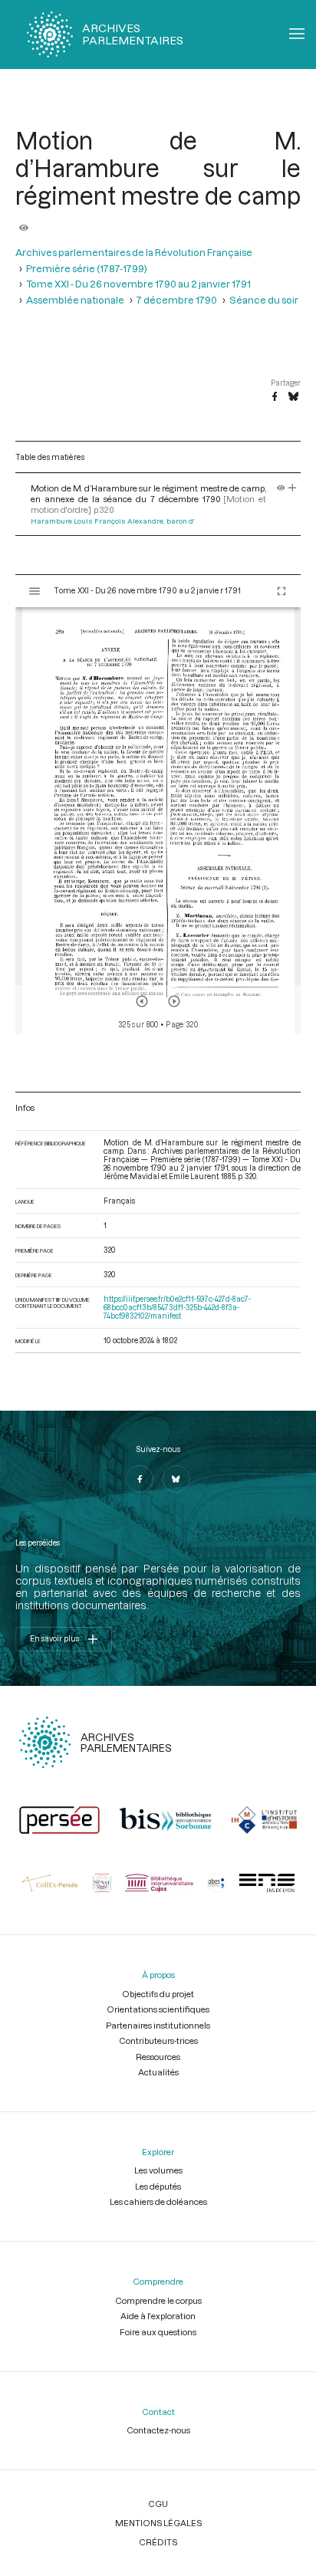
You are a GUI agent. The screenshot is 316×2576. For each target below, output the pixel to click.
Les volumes (158, 2170)
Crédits (158, 2542)
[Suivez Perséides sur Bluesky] (176, 1479)
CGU (158, 2504)
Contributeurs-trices (158, 2040)
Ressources (158, 2057)
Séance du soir (264, 300)
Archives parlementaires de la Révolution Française (134, 252)
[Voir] (24, 223)
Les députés (158, 2186)
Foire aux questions (158, 2332)
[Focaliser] (293, 488)
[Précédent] (142, 1001)
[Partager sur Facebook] (275, 397)
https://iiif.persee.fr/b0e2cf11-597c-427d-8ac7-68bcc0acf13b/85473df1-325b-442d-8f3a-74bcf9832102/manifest (177, 1308)
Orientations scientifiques (158, 2009)
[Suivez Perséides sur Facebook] (140, 1479)
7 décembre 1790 (177, 300)
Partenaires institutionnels (158, 2025)
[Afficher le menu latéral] (35, 591)
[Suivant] (174, 1001)
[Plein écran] (281, 591)
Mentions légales (158, 2523)
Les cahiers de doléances (158, 2201)
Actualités (158, 2072)
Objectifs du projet (158, 1994)
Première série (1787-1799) (87, 268)
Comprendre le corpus (158, 2300)
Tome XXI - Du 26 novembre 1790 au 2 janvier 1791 (138, 284)
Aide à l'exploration (158, 2316)
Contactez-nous (158, 2430)
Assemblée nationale (75, 300)
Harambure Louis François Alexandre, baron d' (112, 521)
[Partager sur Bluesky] (293, 397)
